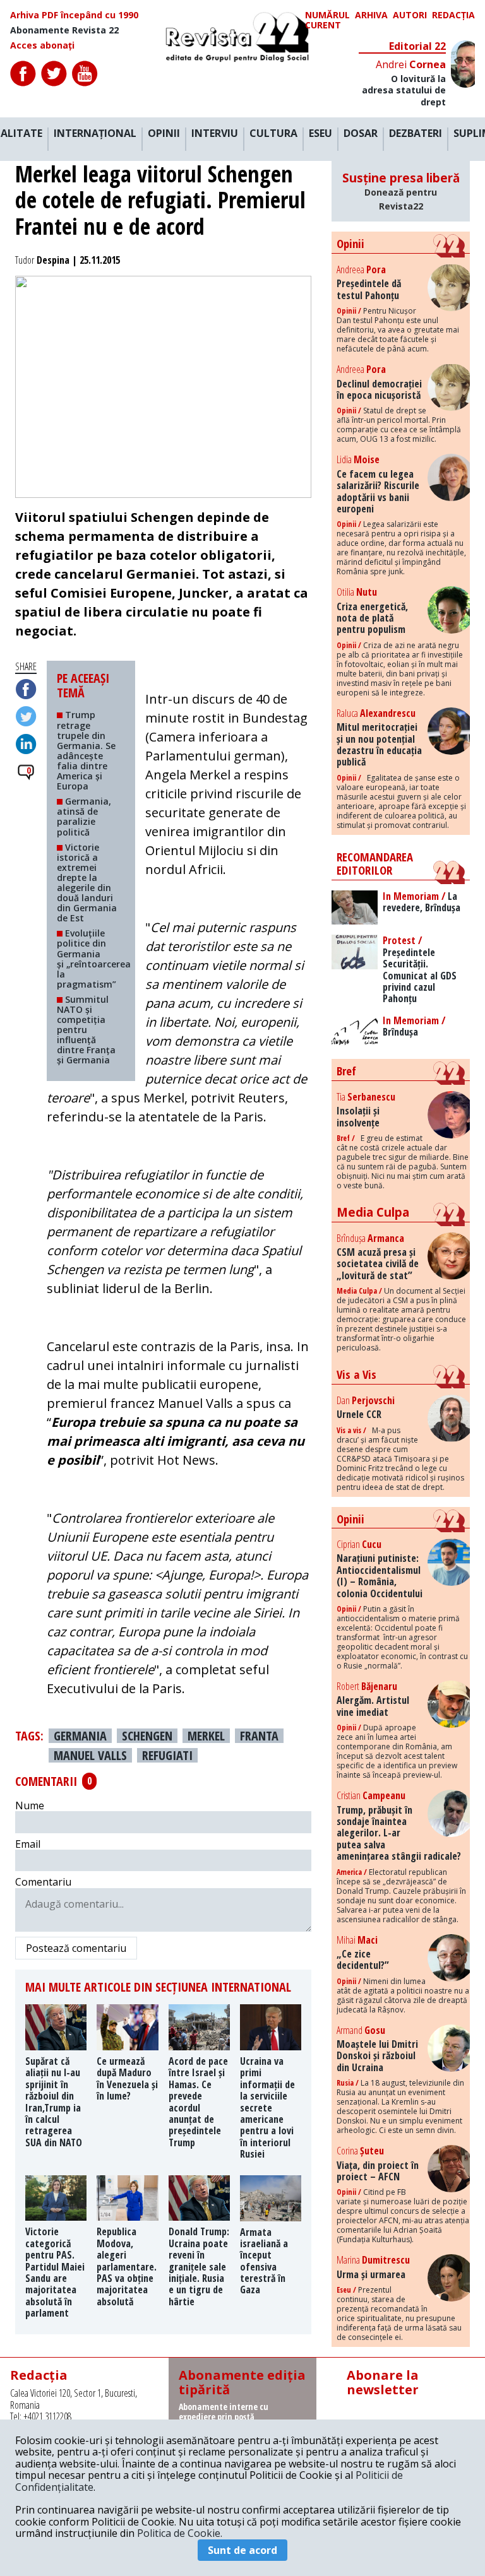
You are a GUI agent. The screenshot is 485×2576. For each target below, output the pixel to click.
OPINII (164, 134)
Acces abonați (42, 45)
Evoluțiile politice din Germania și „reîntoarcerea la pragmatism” (94, 958)
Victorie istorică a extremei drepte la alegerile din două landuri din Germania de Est (87, 883)
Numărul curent (327, 20)
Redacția (453, 15)
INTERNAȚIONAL (95, 134)
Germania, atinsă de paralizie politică (84, 816)
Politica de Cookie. (180, 2533)
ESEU (320, 134)
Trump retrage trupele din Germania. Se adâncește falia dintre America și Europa (86, 750)
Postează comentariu (76, 1948)
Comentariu (43, 1882)
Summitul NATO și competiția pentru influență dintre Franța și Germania (86, 1030)
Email (28, 1844)
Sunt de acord (242, 2550)
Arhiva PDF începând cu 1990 (74, 15)
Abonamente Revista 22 (64, 30)
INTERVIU (215, 134)
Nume (30, 1805)
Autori (410, 15)
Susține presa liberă (401, 191)
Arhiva (371, 15)
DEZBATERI (416, 134)
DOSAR (361, 134)
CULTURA (273, 134)
